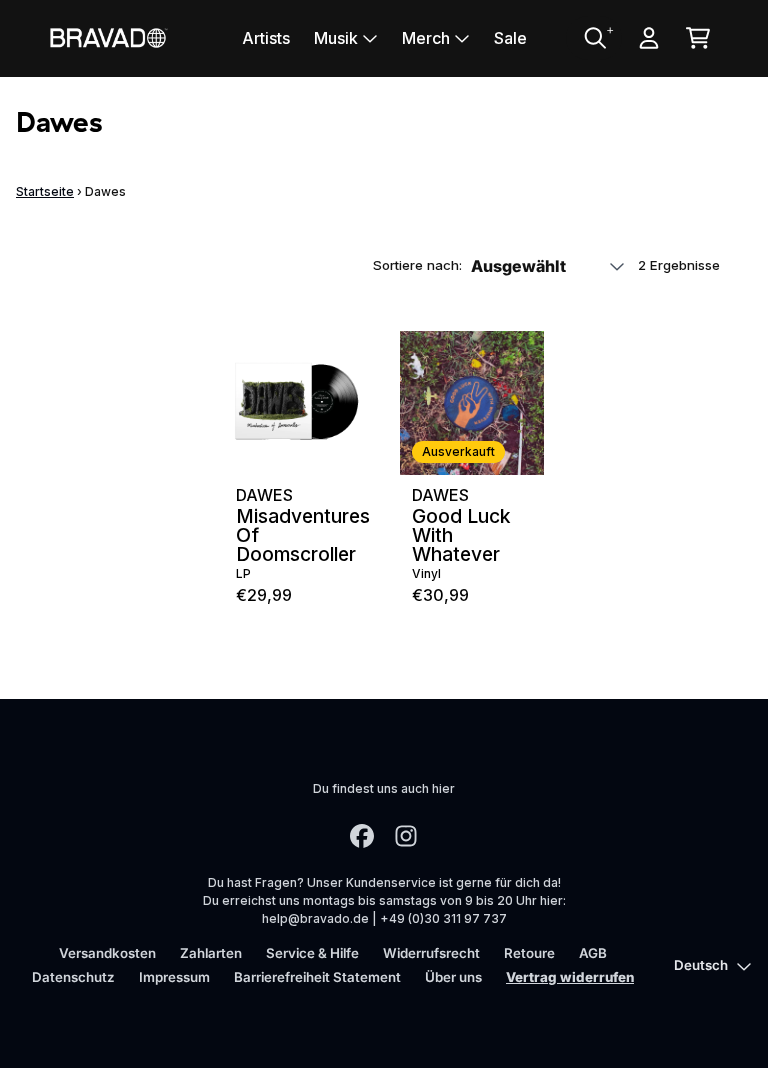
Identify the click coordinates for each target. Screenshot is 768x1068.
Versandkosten (107, 953)
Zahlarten (211, 953)
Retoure (529, 953)
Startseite (45, 191)
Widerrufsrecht (431, 953)
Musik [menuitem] (336, 38)
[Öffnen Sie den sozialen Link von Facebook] (362, 836)
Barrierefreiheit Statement (317, 977)
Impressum (174, 977)
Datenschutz (73, 977)
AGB (593, 953)
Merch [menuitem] (426, 38)
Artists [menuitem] (266, 38)
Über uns (453, 977)
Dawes (264, 495)
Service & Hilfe (312, 953)
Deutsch (701, 965)
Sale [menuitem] (510, 38)
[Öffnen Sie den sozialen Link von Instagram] (406, 836)
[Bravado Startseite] (108, 37)
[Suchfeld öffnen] (594, 38)
